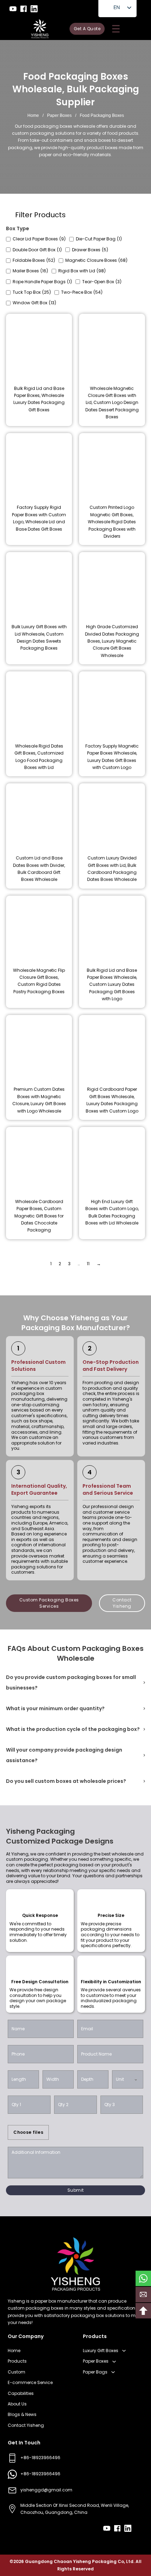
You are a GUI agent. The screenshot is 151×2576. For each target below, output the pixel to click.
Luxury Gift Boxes (101, 2351)
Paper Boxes (59, 115)
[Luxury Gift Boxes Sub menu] (124, 2351)
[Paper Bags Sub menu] (113, 2372)
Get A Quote (87, 29)
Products (17, 2361)
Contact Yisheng (122, 1603)
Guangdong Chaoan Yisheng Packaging (71, 2561)
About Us (17, 2404)
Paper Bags (95, 2372)
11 (88, 1264)
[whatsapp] (143, 2278)
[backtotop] (143, 2311)
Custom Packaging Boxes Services (49, 1603)
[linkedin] (34, 9)
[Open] (116, 29)
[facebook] (24, 9)
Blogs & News (22, 2414)
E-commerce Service (30, 2382)
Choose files (28, 2132)
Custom (17, 2372)
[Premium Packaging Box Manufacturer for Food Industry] (40, 29)
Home (33, 115)
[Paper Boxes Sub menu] (114, 2362)
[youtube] (13, 9)
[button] (75, 1682)
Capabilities (21, 2393)
